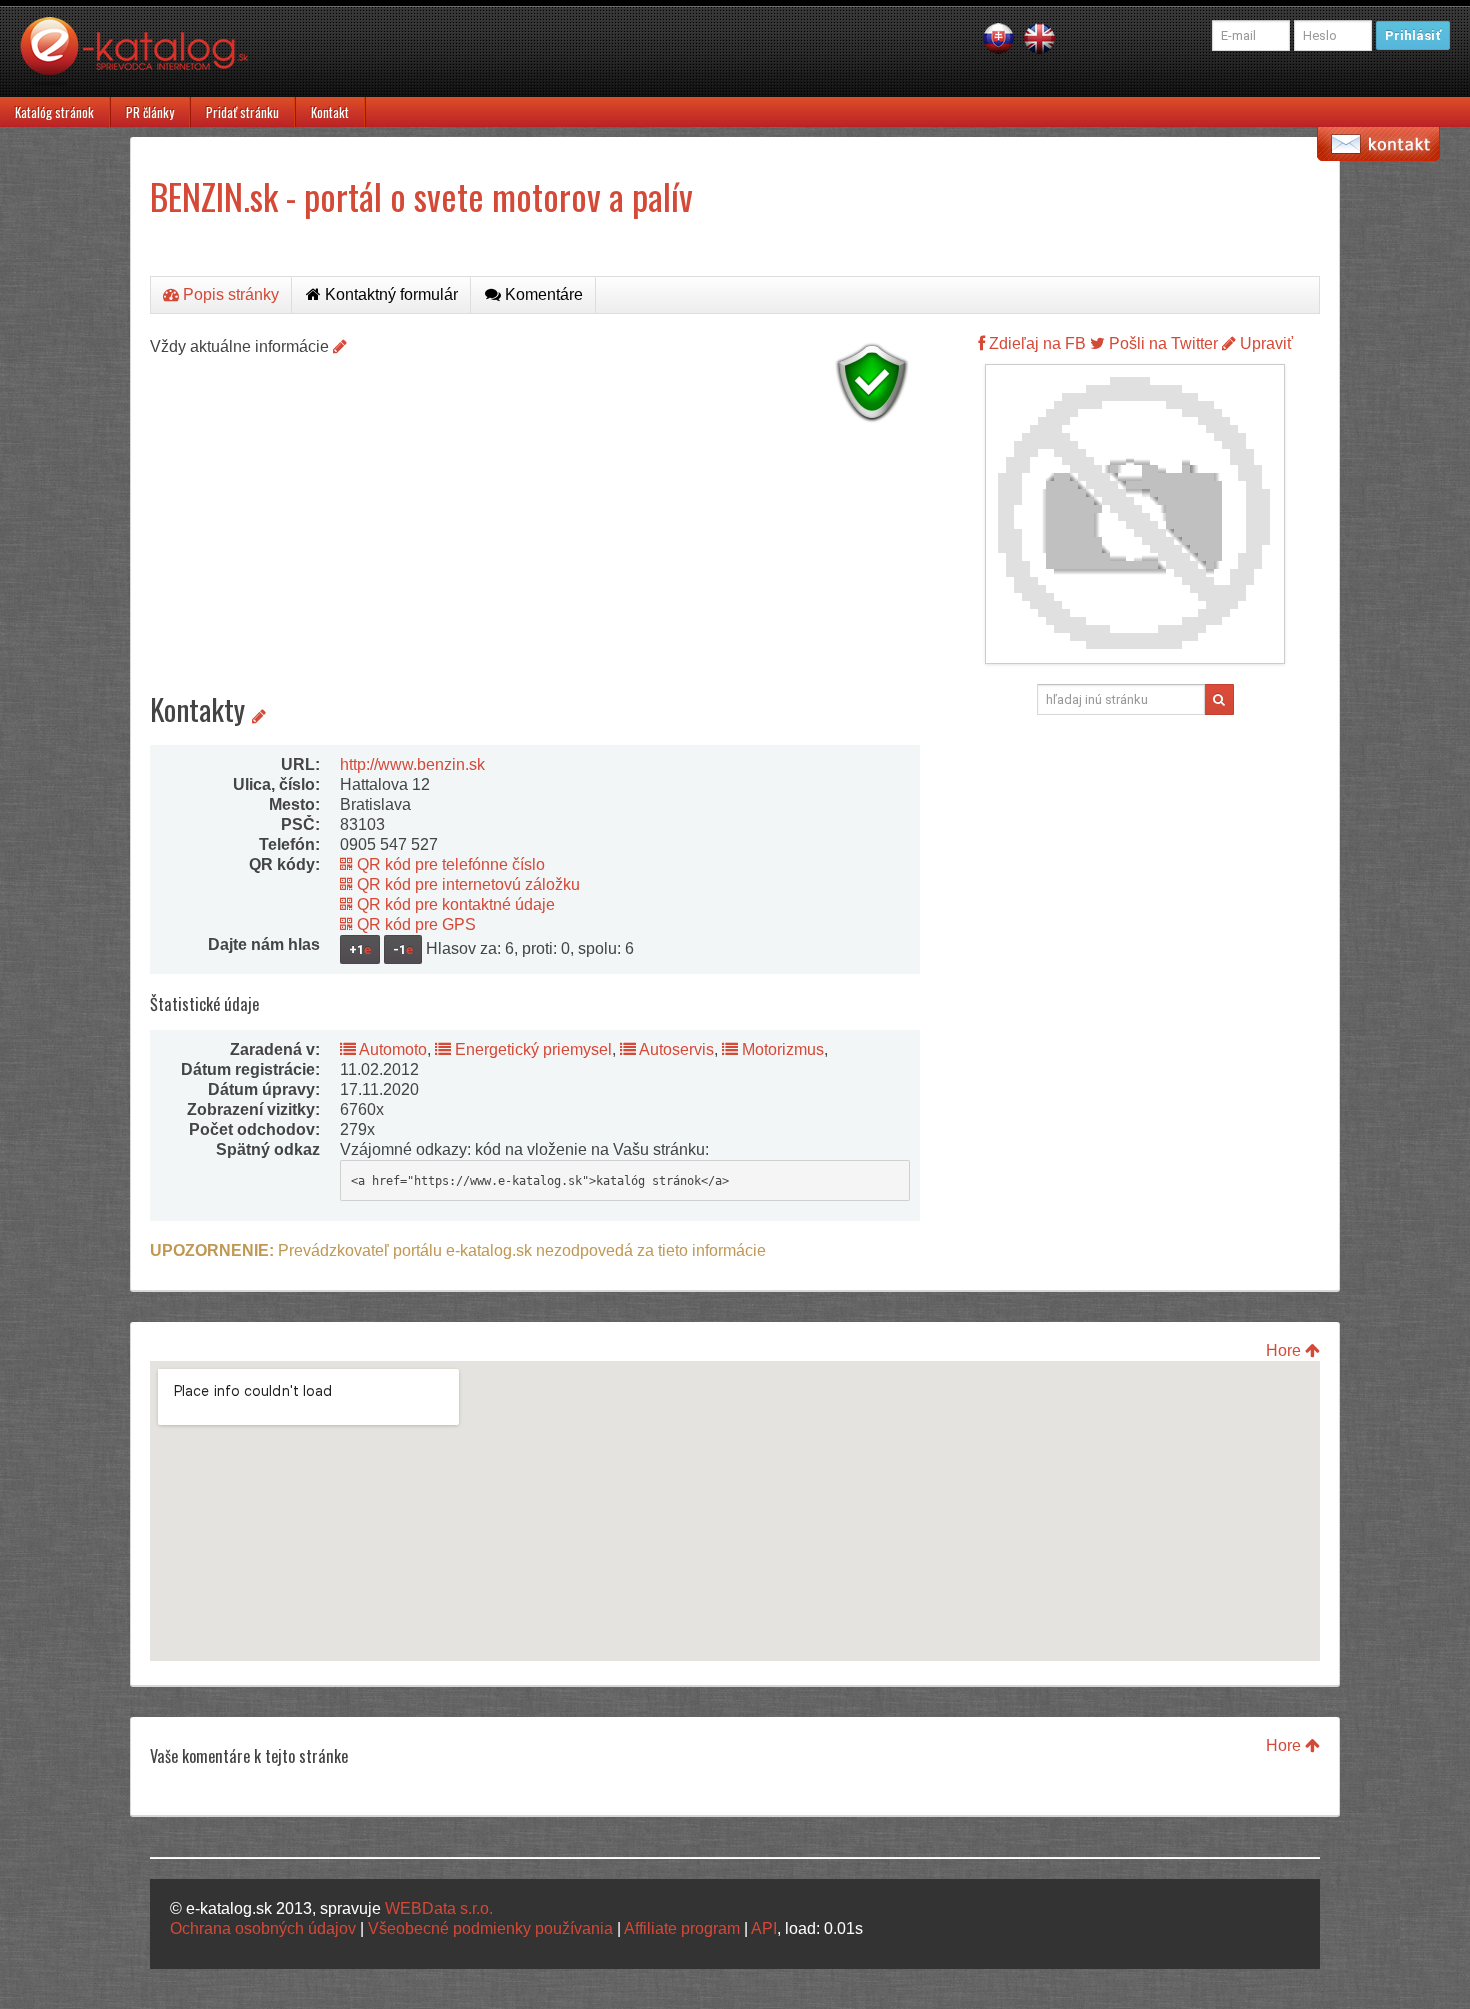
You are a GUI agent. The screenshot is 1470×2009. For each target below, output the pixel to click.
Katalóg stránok (54, 112)
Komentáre (542, 294)
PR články (150, 112)
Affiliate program (682, 1928)
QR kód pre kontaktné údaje (454, 904)
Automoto (391, 1049)
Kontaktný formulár (389, 294)
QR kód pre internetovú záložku (466, 884)
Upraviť (1264, 343)
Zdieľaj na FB (1035, 343)
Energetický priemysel (531, 1049)
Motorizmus (781, 1049)
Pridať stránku (242, 112)
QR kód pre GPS (414, 924)
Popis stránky (229, 294)
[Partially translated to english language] (1039, 37)
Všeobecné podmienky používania (490, 1928)
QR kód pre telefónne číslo (449, 864)
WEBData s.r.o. (439, 1908)
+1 (360, 949)
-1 (403, 949)
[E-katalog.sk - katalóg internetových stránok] (144, 57)
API (764, 1928)
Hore (1285, 1350)
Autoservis (675, 1049)
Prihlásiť (1413, 35)
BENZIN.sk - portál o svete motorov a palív (421, 195)
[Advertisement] (535, 570)
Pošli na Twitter (1161, 343)
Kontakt (330, 112)
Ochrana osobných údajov (263, 1928)
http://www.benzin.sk (412, 764)
